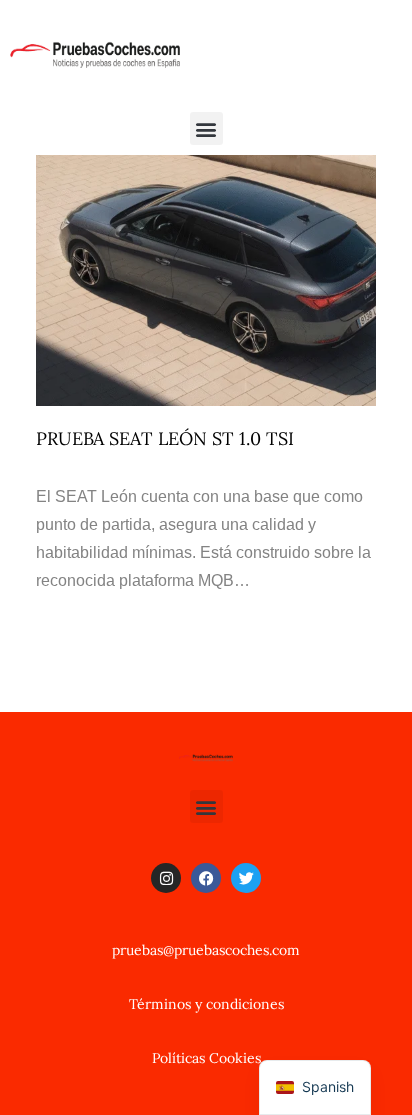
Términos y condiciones (206, 1004)
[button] (206, 128)
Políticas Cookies (206, 1058)
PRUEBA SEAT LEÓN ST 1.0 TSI (165, 438)
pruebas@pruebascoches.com (206, 950)
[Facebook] (206, 878)
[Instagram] (166, 878)
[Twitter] (246, 878)
